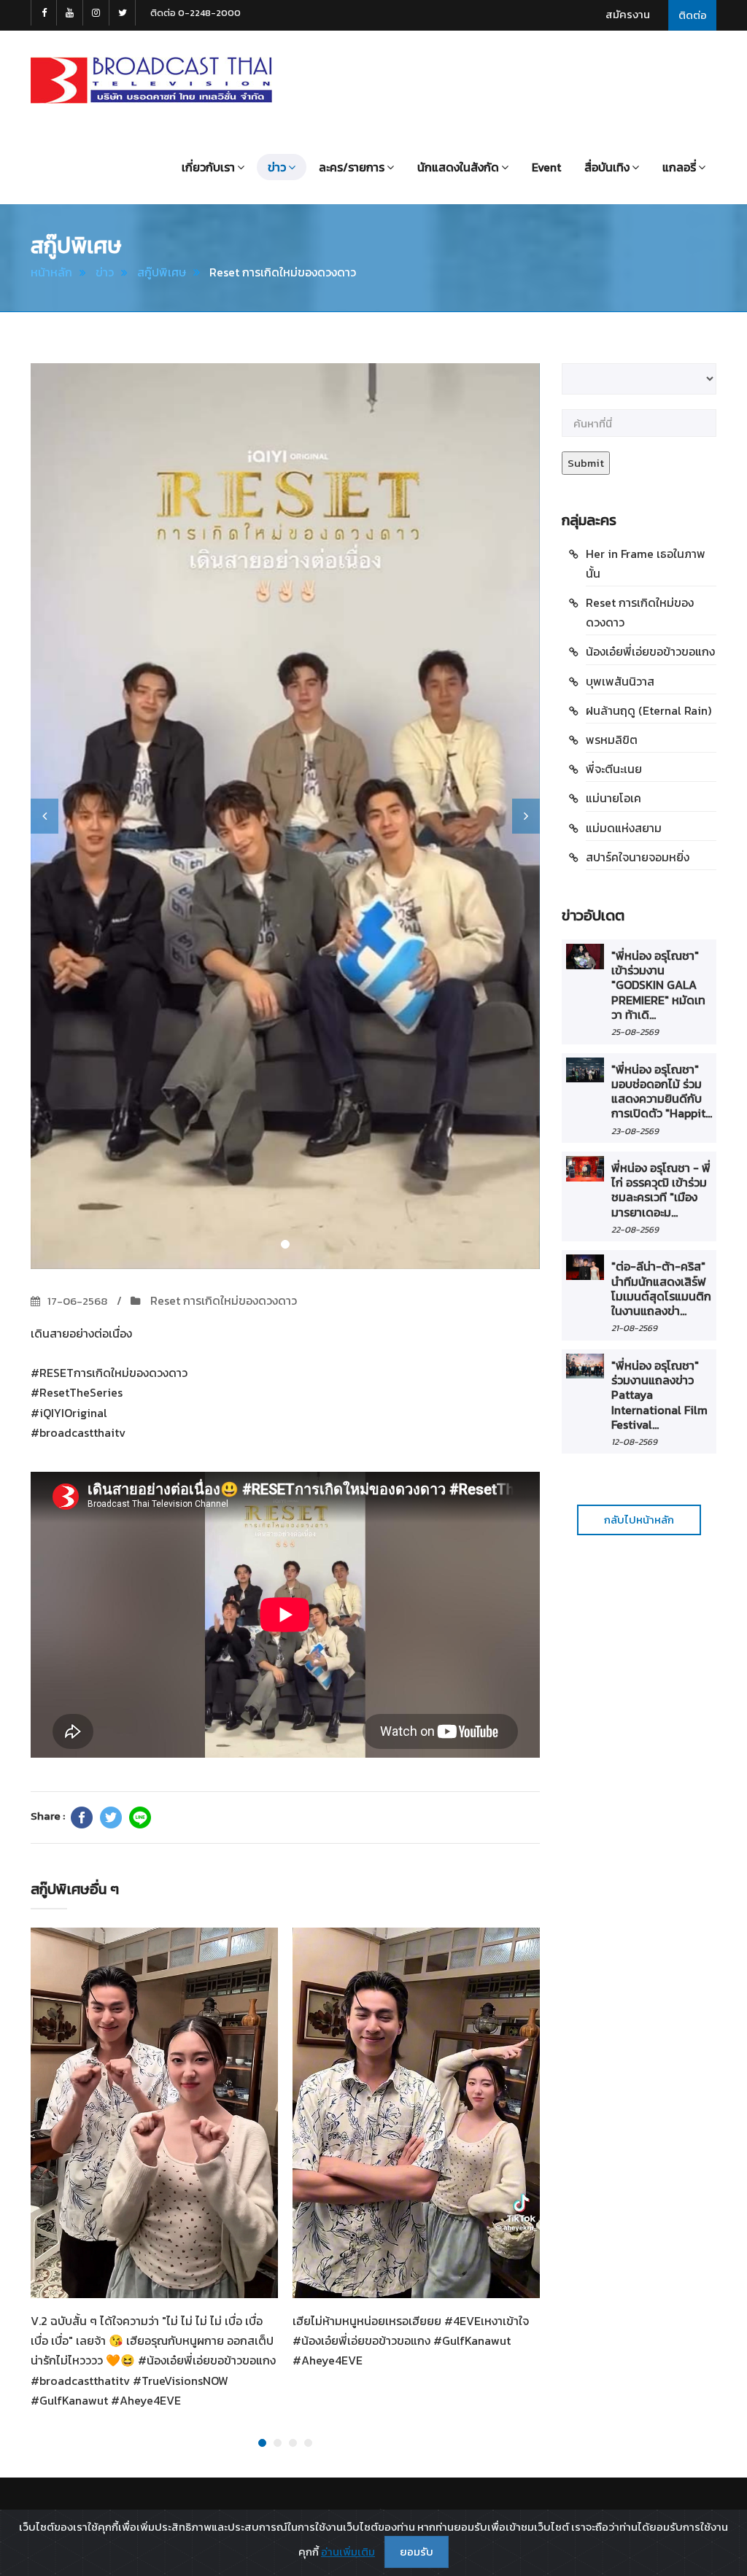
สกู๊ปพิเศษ (162, 272)
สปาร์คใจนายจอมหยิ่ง (638, 857)
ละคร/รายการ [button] (352, 167)
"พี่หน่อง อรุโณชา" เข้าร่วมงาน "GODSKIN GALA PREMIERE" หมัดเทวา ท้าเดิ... (658, 985)
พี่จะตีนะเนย (614, 769)
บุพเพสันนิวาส (620, 681)
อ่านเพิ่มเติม (348, 2552)
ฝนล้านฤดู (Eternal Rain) (649, 710)
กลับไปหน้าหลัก (639, 1520)
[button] (44, 816)
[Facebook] (82, 1817)
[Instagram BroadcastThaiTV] (96, 13)
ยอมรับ (417, 2552)
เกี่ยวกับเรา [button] (208, 167)
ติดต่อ (693, 15)
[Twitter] (111, 1817)
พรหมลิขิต (612, 740)
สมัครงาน (628, 14)
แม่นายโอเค (614, 798)
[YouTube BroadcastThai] (70, 13)
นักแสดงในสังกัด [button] (458, 167)
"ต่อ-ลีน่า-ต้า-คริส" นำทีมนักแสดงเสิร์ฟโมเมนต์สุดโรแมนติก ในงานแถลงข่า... (661, 1288)
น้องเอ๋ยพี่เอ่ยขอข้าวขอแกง (650, 651)
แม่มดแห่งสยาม (624, 828)
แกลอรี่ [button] (679, 167)
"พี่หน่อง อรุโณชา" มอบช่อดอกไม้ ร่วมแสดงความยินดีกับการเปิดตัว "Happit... (662, 1091)
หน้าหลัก (51, 272)
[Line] (140, 1817)
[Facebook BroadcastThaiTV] (44, 13)
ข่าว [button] (277, 167)
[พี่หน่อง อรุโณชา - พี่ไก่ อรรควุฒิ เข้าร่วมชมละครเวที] (585, 1169)
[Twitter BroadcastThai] (123, 13)
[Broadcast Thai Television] (151, 80)
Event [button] (546, 167)
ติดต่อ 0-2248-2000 (196, 13)
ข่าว (105, 272)
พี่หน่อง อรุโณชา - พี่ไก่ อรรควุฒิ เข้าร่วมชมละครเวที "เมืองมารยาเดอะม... (661, 1190)
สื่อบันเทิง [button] (607, 167)
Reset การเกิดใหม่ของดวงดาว (222, 1300)
